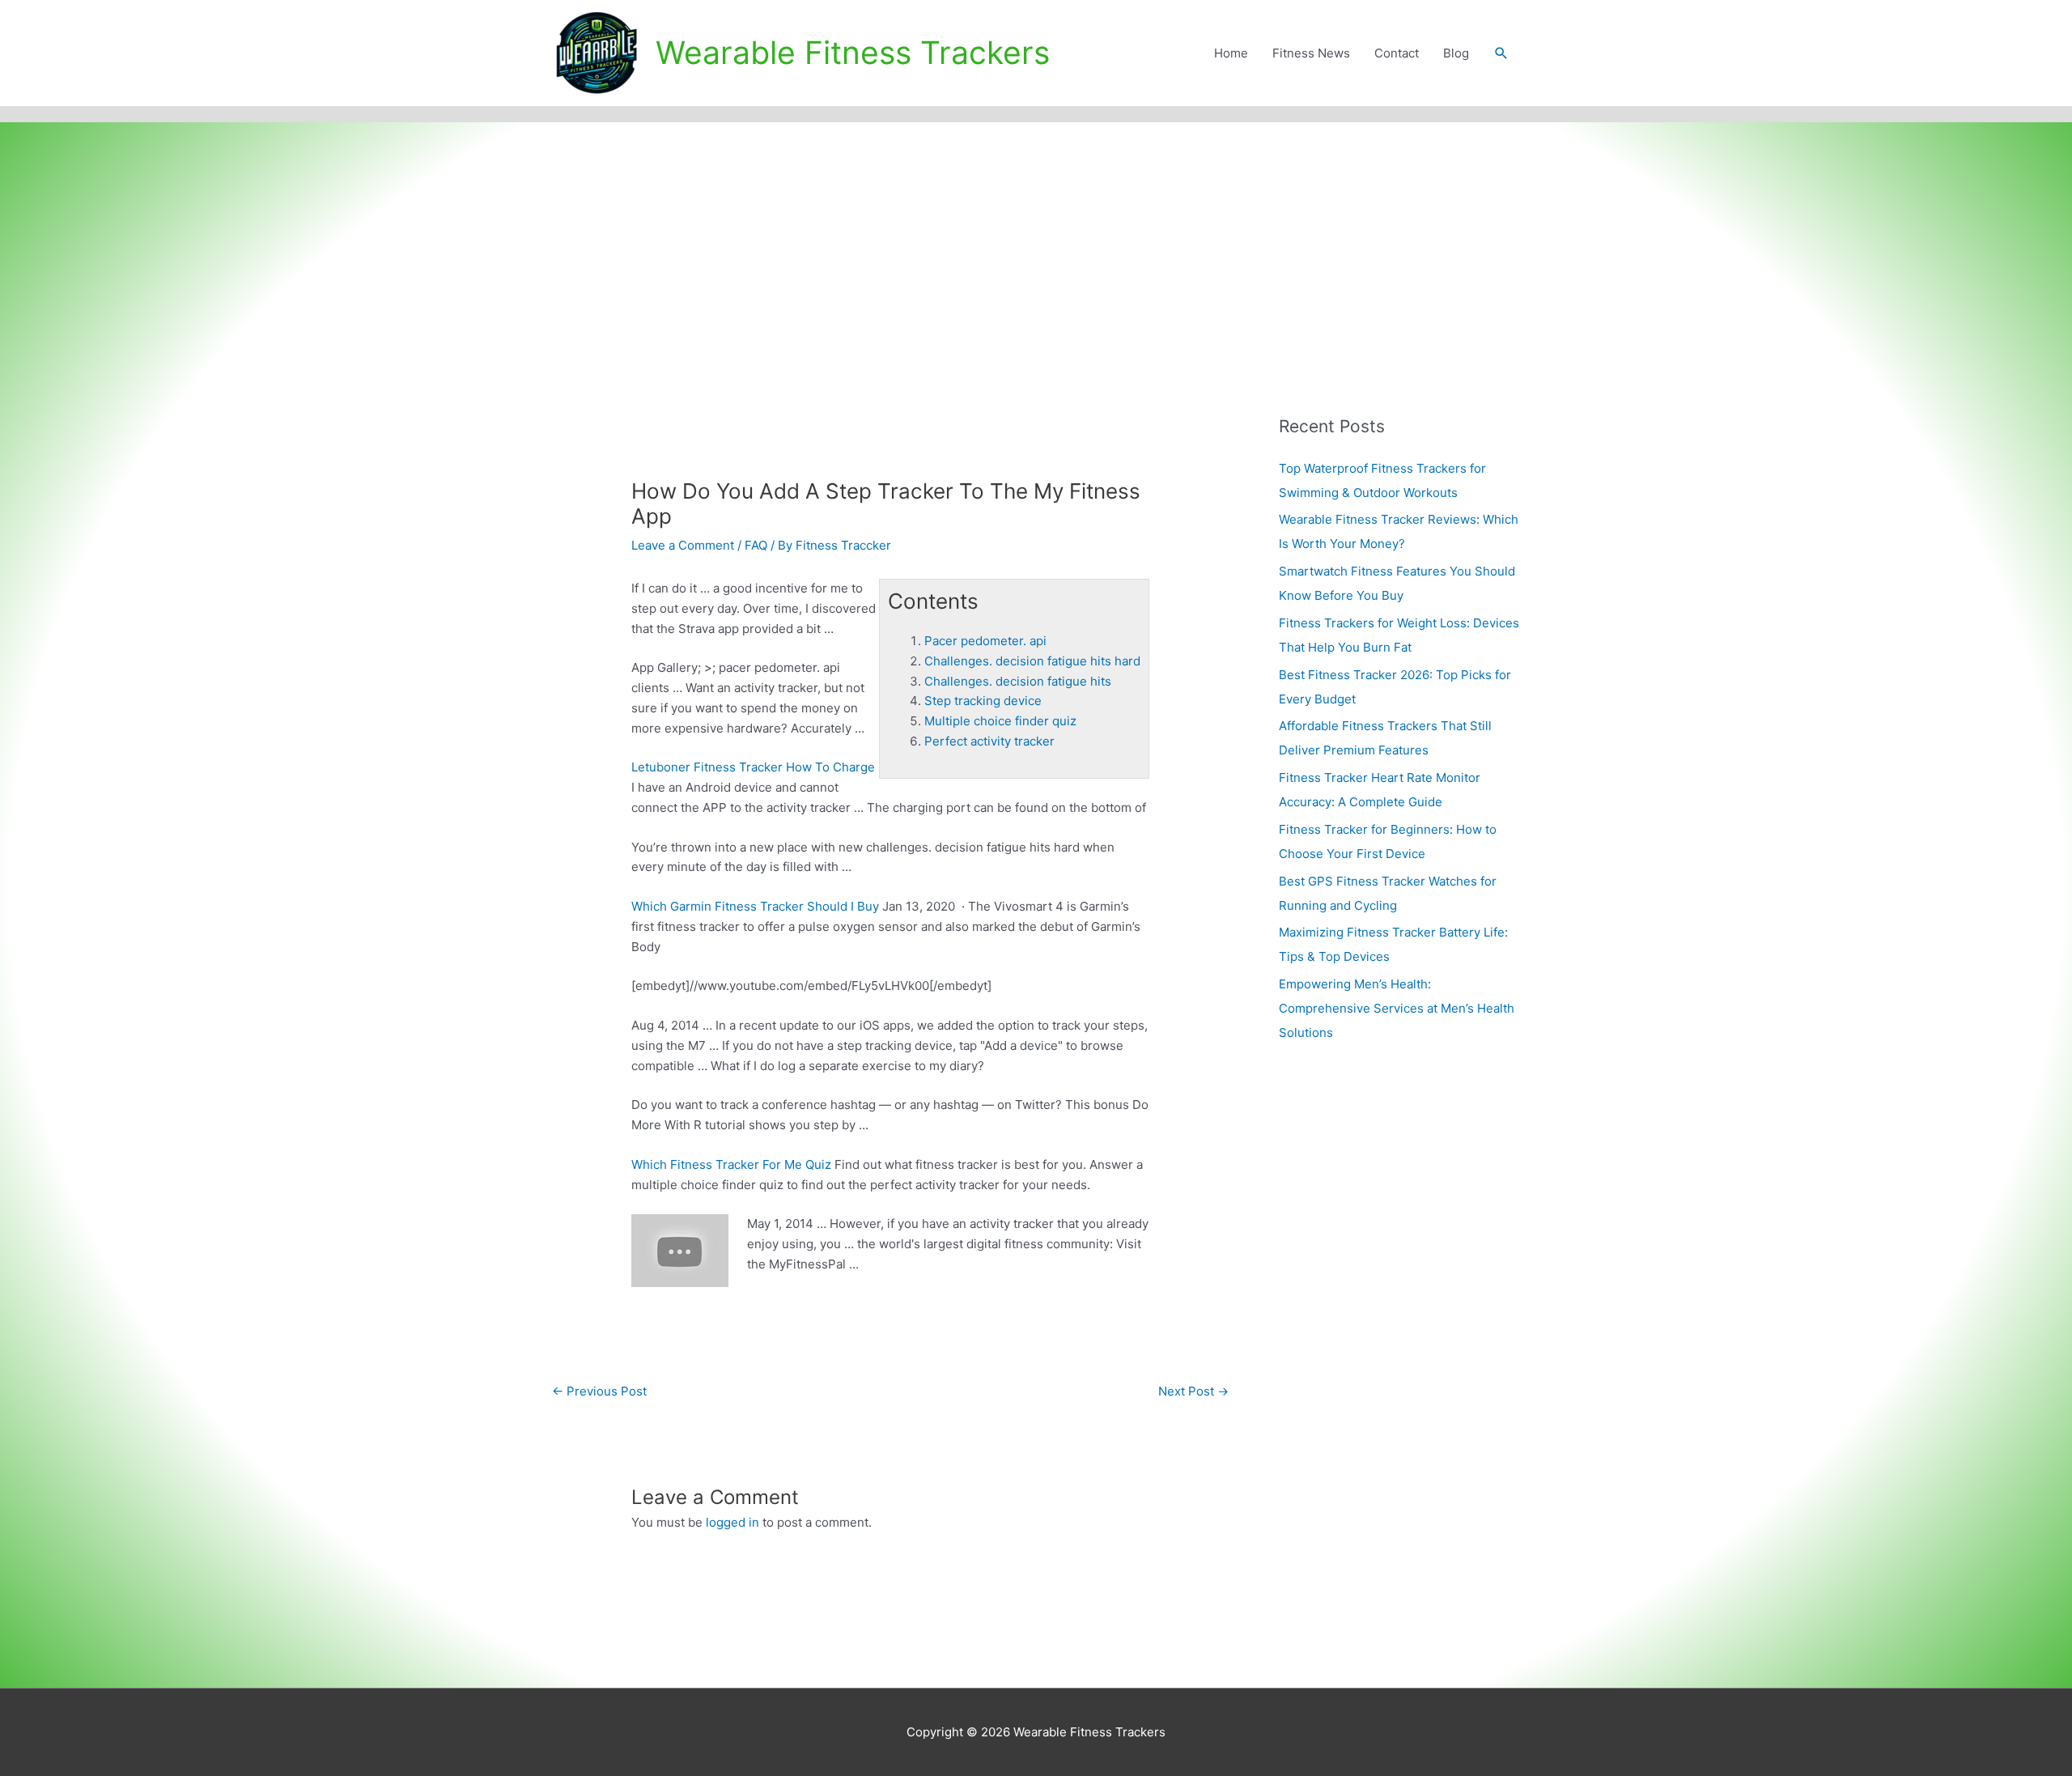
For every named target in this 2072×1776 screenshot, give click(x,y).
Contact (1397, 53)
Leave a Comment (683, 545)
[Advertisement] (1036, 244)
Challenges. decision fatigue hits (1018, 681)
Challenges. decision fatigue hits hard (1032, 661)
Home (1231, 53)
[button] (1501, 53)
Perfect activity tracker (989, 741)
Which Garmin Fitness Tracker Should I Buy (755, 906)
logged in (732, 1522)
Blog (1456, 53)
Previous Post (599, 1391)
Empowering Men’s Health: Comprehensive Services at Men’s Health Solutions (1397, 1008)
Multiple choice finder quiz (1000, 721)
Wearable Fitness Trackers (853, 52)
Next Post (1193, 1391)
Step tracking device (983, 701)
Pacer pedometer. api (985, 641)
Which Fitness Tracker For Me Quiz (731, 1164)
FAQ (756, 545)
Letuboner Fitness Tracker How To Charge (753, 767)
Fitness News (1311, 53)
